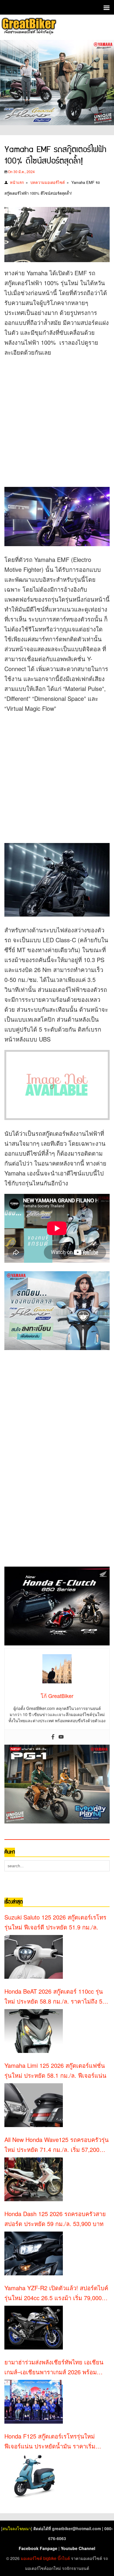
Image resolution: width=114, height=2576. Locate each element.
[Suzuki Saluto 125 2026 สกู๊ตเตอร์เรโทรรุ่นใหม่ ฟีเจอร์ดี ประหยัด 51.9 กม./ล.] (34, 1957)
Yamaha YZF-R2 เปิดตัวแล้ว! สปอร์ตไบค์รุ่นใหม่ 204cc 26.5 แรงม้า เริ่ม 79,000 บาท (56, 2293)
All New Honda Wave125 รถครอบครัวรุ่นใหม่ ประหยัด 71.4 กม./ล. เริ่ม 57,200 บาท (57, 2145)
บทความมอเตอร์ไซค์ (48, 182)
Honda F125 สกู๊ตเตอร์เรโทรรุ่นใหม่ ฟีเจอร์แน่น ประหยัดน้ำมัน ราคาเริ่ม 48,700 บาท (50, 2441)
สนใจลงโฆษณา (17, 2528)
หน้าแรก (17, 182)
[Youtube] (61, 1737)
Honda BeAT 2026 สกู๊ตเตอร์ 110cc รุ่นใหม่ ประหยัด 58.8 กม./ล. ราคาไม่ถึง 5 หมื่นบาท (54, 1997)
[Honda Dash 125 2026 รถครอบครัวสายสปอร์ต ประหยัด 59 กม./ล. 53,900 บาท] (34, 2253)
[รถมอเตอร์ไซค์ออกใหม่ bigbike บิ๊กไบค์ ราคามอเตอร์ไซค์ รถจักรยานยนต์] (28, 27)
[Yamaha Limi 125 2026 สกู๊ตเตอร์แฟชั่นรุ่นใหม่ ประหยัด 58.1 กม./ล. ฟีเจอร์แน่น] (34, 2105)
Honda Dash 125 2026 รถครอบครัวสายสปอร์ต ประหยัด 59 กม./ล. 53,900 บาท (55, 2219)
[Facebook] (53, 1737)
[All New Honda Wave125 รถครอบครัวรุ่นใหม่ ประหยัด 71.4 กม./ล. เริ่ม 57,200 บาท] (34, 2179)
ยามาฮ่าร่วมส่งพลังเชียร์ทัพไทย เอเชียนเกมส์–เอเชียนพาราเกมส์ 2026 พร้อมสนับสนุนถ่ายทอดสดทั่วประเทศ (54, 2367)
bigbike (50, 2558)
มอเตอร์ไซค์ (31, 2558)
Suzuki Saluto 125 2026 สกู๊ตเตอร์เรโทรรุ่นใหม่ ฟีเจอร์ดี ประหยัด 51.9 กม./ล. (55, 1922)
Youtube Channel (78, 2548)
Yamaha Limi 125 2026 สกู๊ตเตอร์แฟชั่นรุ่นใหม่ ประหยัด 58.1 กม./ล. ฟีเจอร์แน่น (55, 2070)
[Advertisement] (57, 420)
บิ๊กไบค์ (64, 2558)
